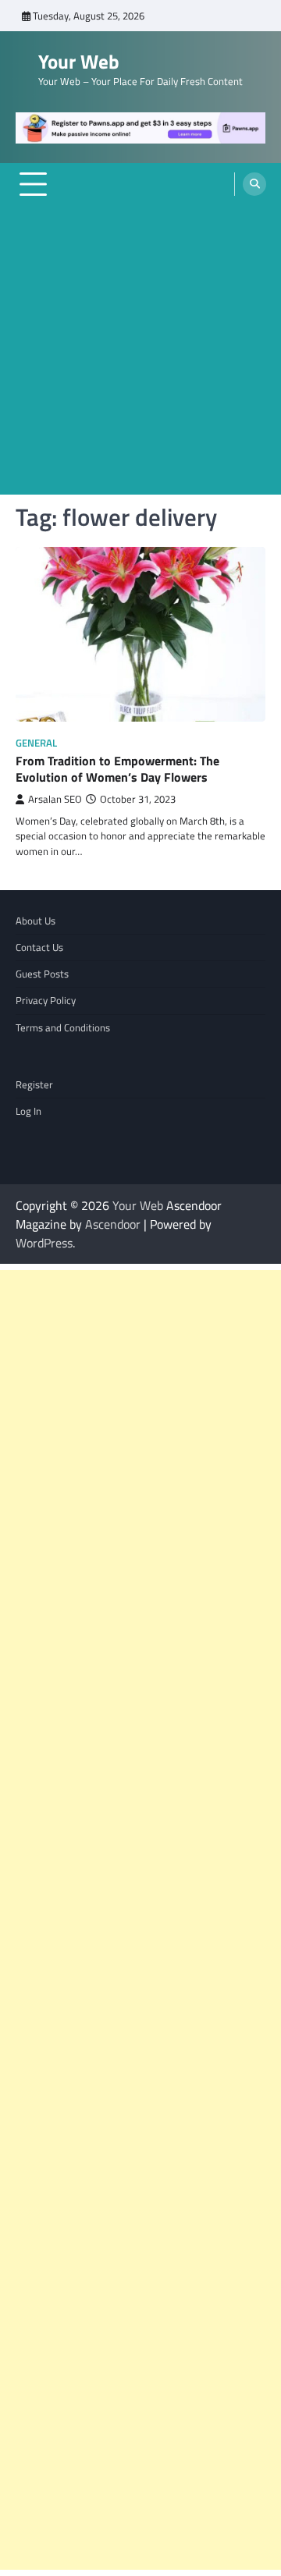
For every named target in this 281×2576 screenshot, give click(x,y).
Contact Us (39, 947)
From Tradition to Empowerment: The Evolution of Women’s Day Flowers (117, 769)
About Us (36, 921)
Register (34, 1084)
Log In (28, 1111)
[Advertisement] (140, 354)
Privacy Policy (46, 1000)
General (36, 743)
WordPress (44, 1243)
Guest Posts (42, 974)
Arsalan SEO (55, 799)
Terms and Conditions (63, 1027)
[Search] (254, 184)
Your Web (79, 62)
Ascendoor (113, 1224)
